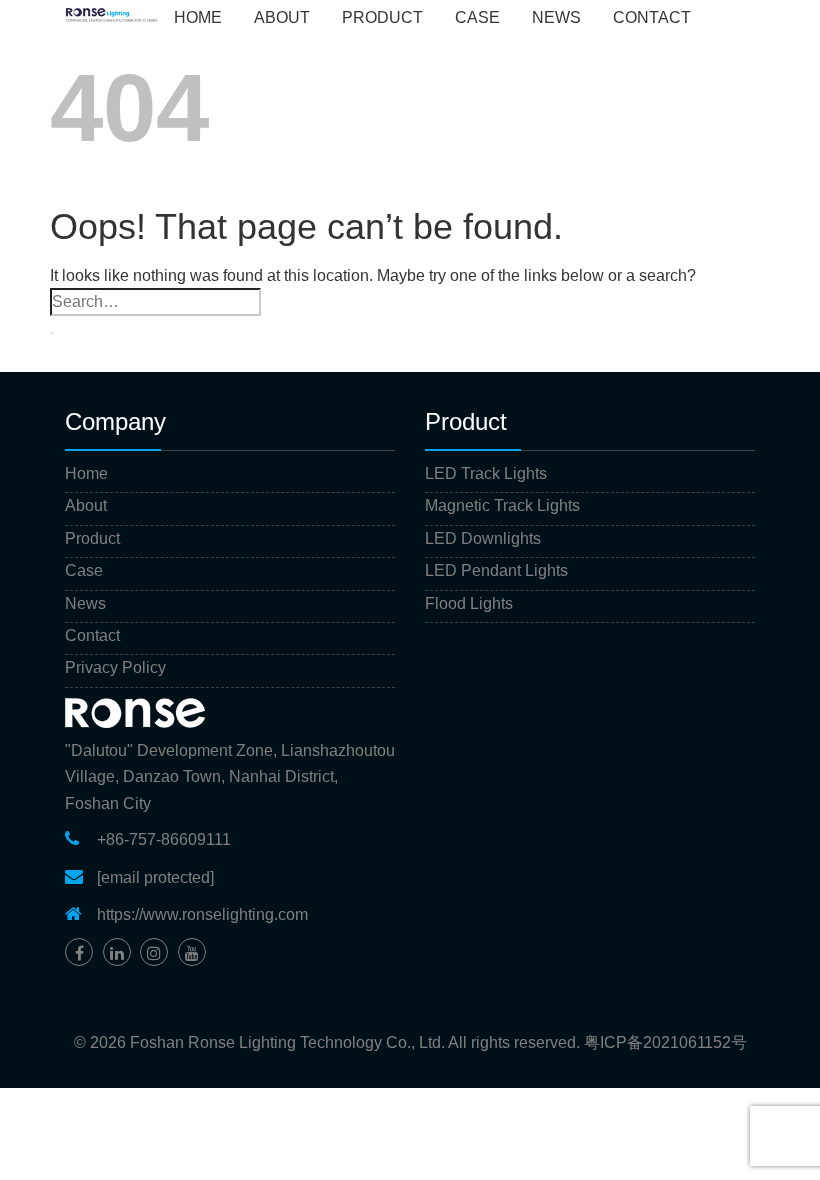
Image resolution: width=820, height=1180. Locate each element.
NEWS (556, 17)
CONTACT (652, 17)
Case (84, 570)
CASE (477, 17)
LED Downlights (483, 538)
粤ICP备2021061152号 (665, 1042)
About (86, 505)
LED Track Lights (486, 473)
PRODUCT (382, 17)
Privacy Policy (115, 667)
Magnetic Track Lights (502, 505)
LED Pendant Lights (496, 570)
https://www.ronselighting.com (202, 914)
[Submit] (52, 333)
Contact (92, 635)
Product (92, 538)
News (85, 603)
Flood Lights (469, 603)
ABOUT (282, 17)
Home (198, 17)
